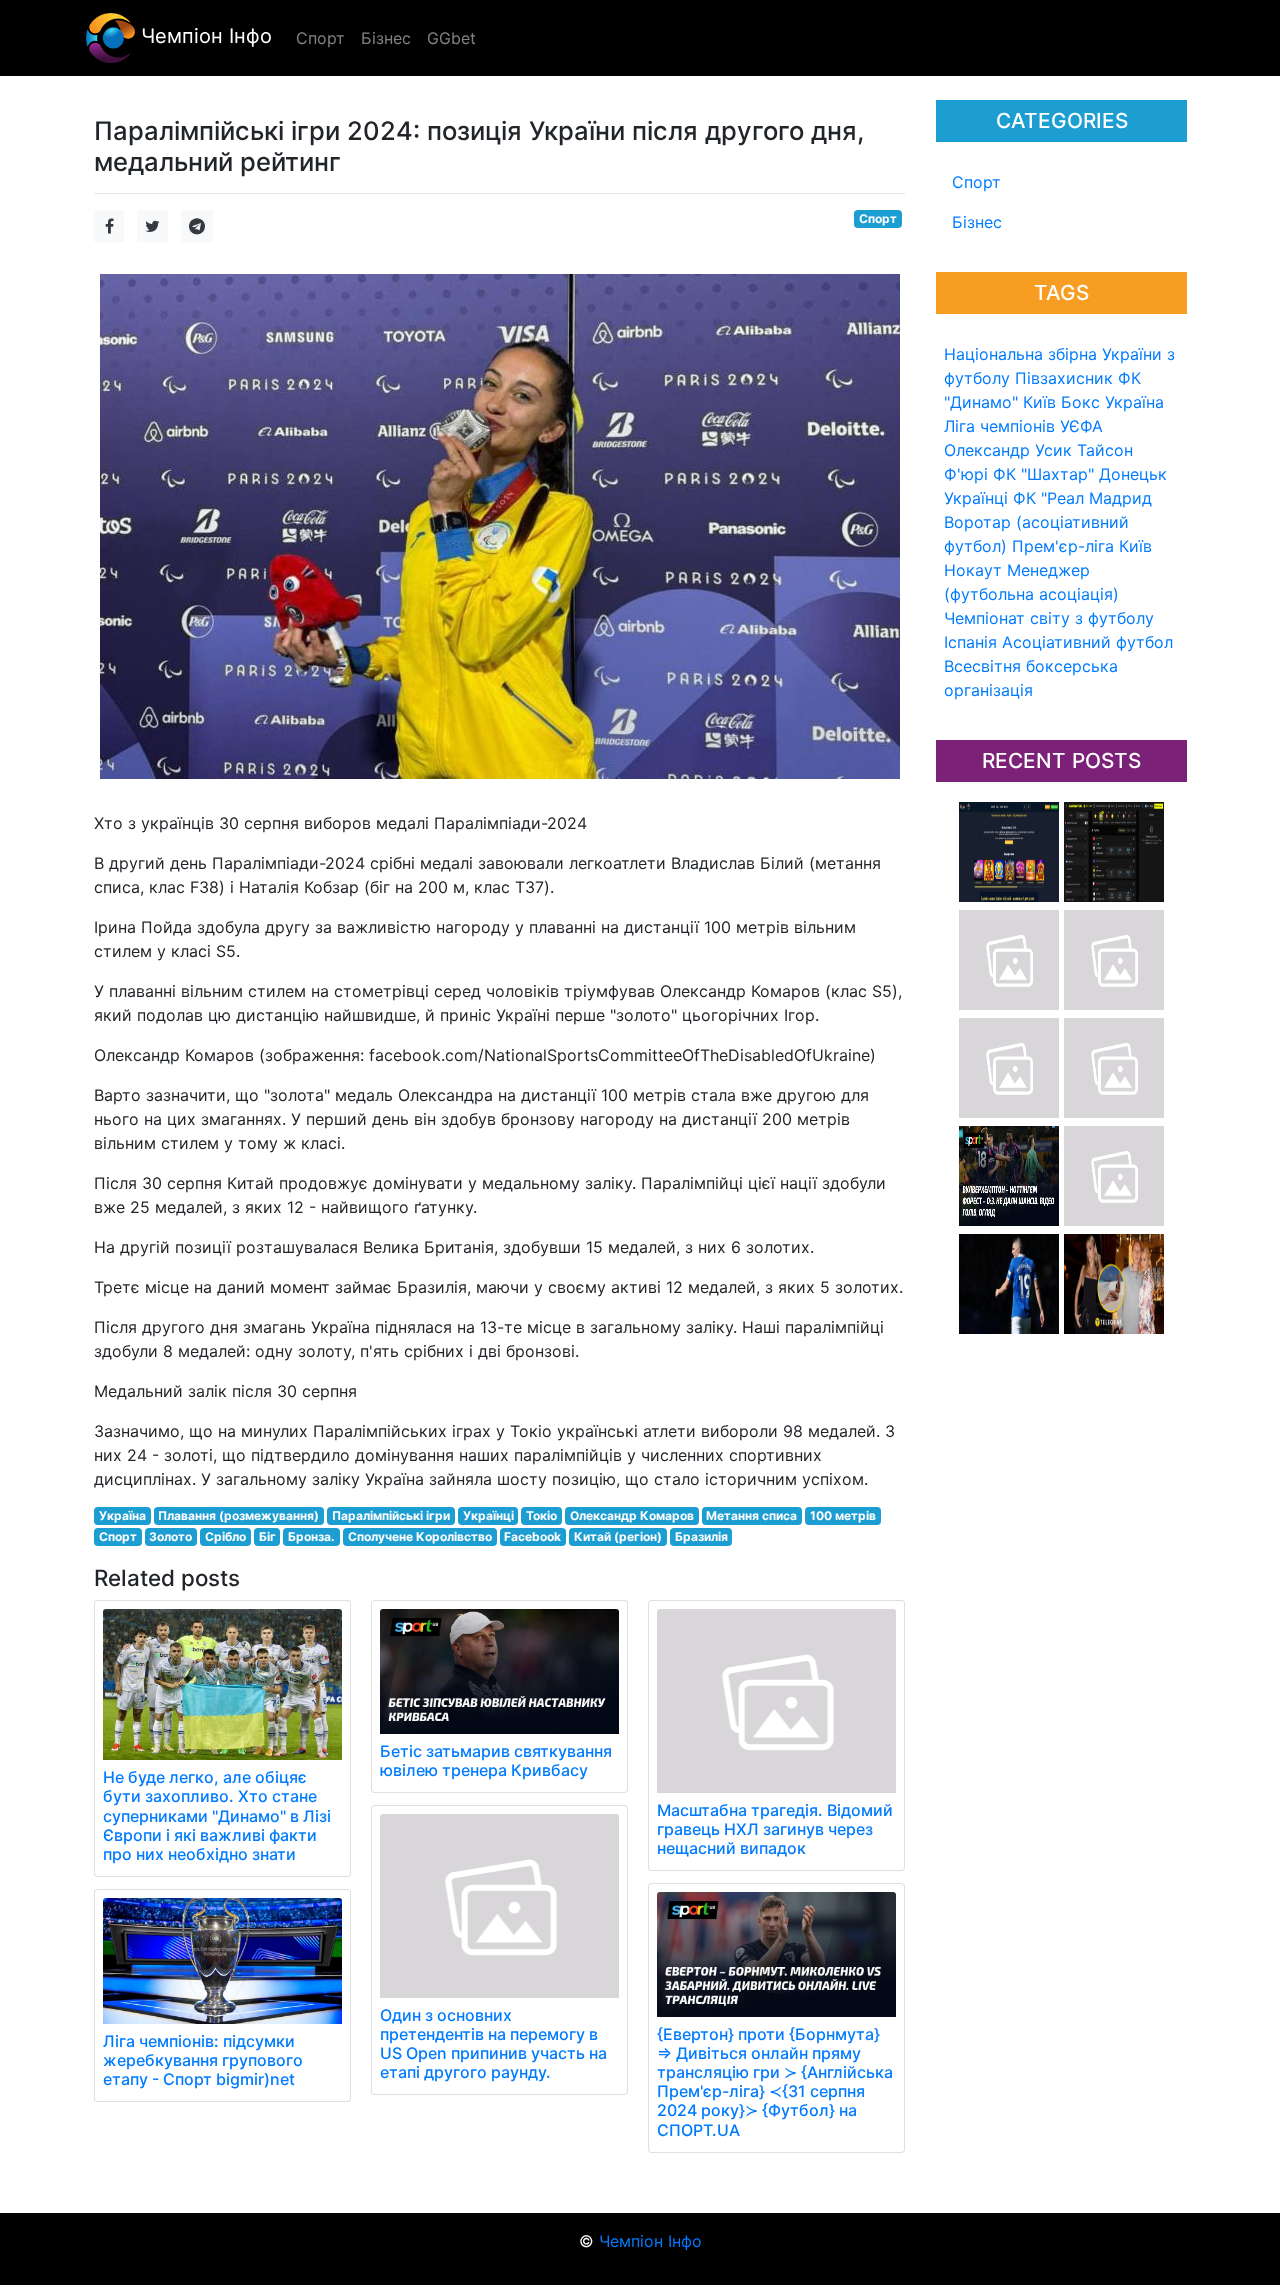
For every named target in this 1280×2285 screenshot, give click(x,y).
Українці (976, 498)
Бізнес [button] (386, 38)
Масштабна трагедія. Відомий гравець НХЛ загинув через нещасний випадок (775, 1829)
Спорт (976, 182)
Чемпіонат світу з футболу (1049, 618)
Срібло (225, 1536)
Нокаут (973, 570)
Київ (1135, 546)
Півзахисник (1064, 378)
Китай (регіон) (618, 1536)
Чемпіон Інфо (203, 36)
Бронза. (311, 1536)
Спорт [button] (320, 38)
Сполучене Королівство (420, 1536)
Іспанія (970, 642)
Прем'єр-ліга (1063, 546)
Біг (267, 1536)
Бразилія (701, 1536)
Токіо (541, 1515)
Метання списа (751, 1515)
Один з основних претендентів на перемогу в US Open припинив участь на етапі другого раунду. (493, 2044)
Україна (1134, 402)
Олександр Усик (1008, 450)
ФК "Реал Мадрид (1082, 498)
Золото (170, 1536)
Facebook (532, 1536)
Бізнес (977, 222)
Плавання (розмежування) (238, 1515)
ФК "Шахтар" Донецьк (1080, 474)
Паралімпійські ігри (391, 1515)
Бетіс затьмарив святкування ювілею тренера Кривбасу (496, 1760)
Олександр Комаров (632, 1515)
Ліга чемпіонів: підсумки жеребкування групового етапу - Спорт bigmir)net (203, 2060)
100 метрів (843, 1515)
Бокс (1080, 402)
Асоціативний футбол (1087, 642)
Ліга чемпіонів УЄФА (1023, 426)
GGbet (451, 38)
